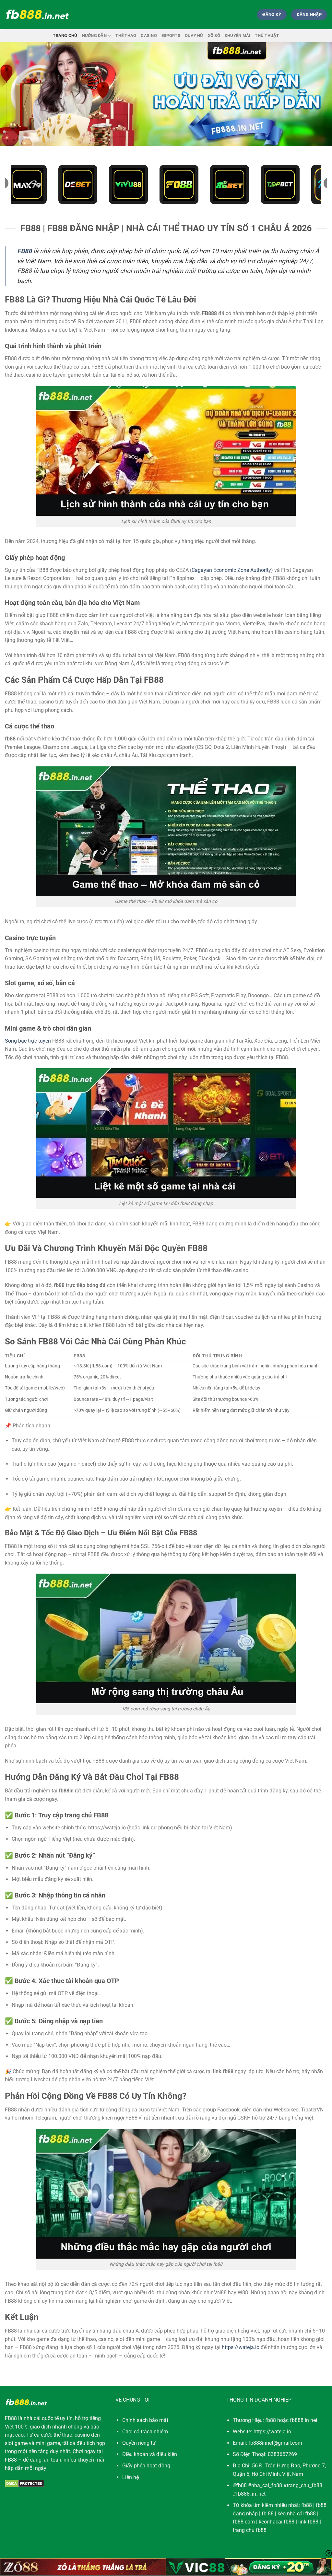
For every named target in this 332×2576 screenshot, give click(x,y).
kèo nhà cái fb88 (297, 2514)
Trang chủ (65, 35)
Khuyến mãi (238, 35)
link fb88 (308, 2522)
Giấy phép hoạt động (146, 2466)
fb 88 (268, 2514)
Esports (171, 35)
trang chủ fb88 (250, 2530)
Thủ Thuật (267, 35)
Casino (149, 35)
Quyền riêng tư (139, 2443)
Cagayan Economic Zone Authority (231, 570)
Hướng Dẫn (94, 35)
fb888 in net (304, 2420)
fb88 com (244, 2522)
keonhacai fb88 (277, 2522)
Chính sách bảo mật (145, 2420)
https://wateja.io (241, 2347)
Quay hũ (194, 35)
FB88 (11, 2418)
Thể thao (126, 35)
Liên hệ (130, 2477)
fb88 (307, 2505)
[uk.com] (37, 15)
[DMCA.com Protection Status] (24, 2483)
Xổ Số (214, 35)
